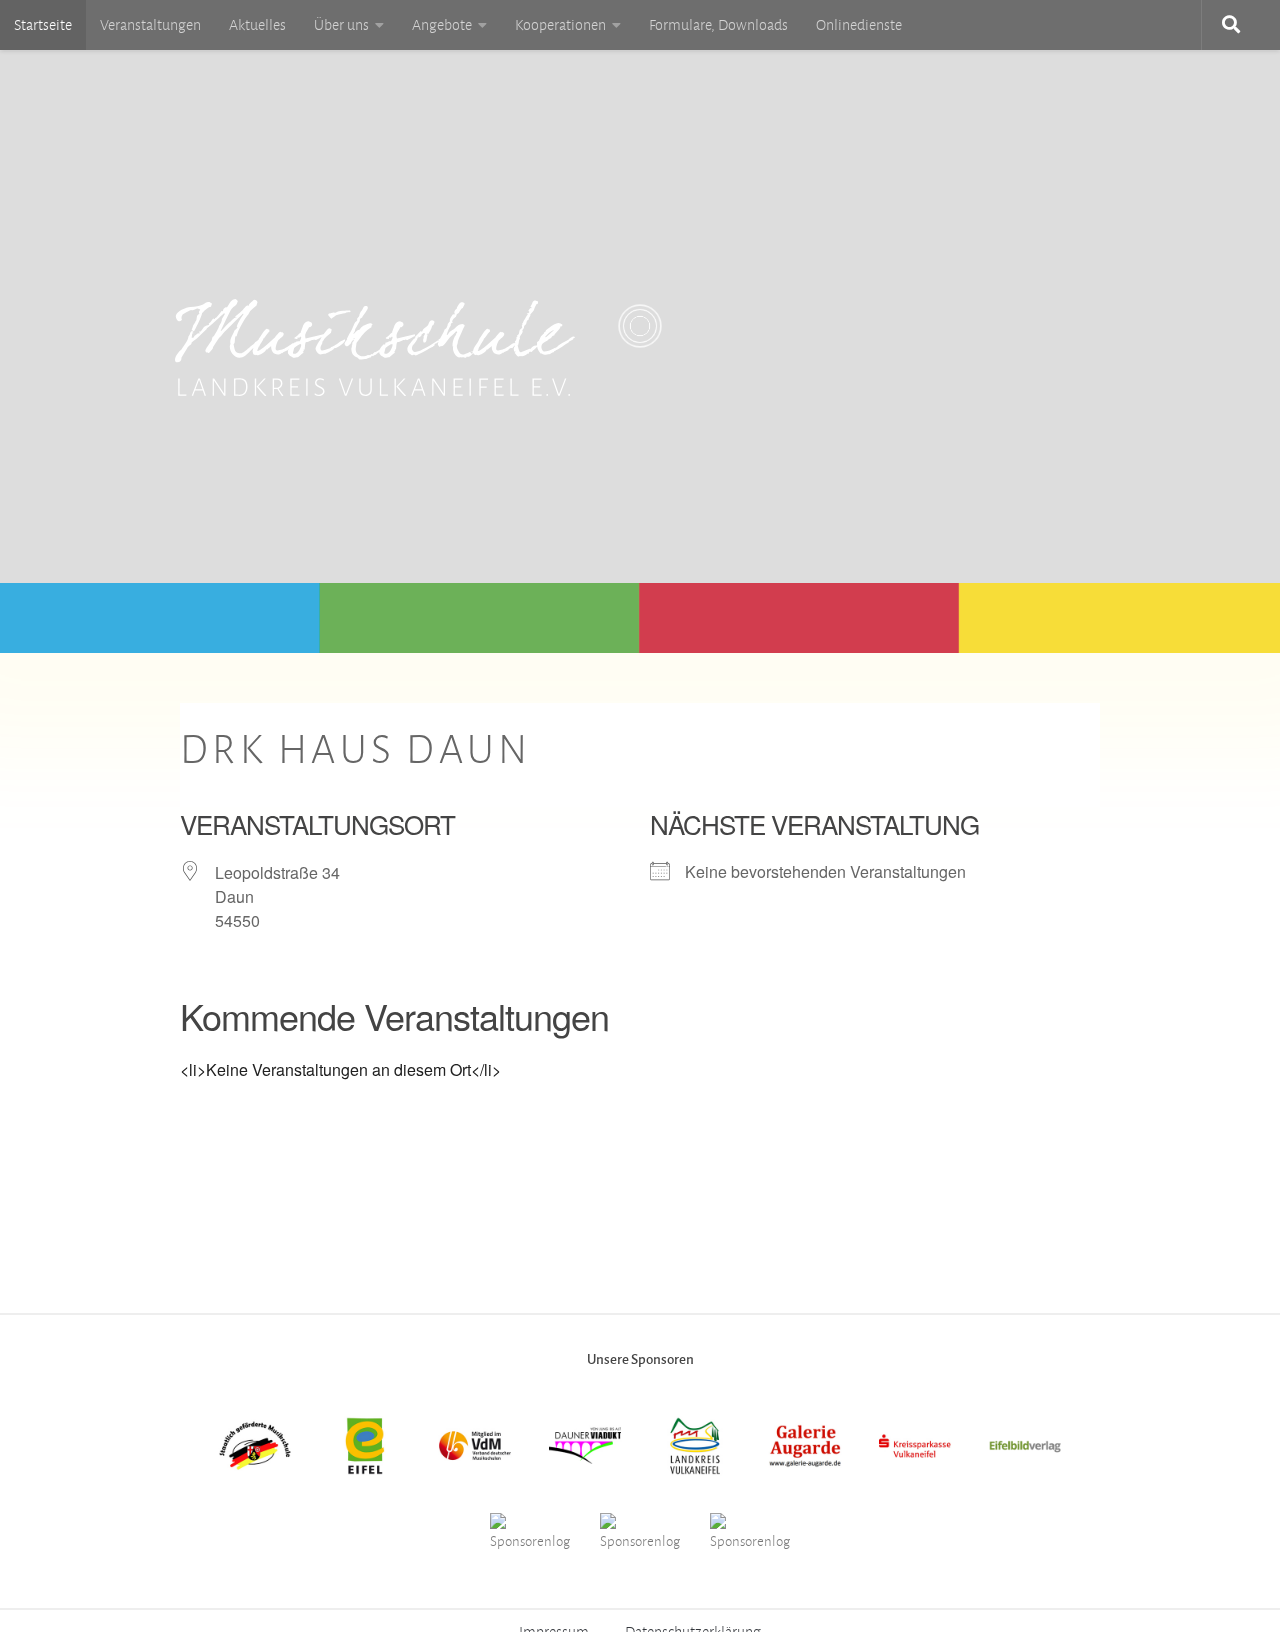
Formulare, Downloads (718, 25)
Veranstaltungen (150, 25)
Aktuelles (257, 25)
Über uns (341, 25)
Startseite (43, 25)
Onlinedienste (859, 25)
